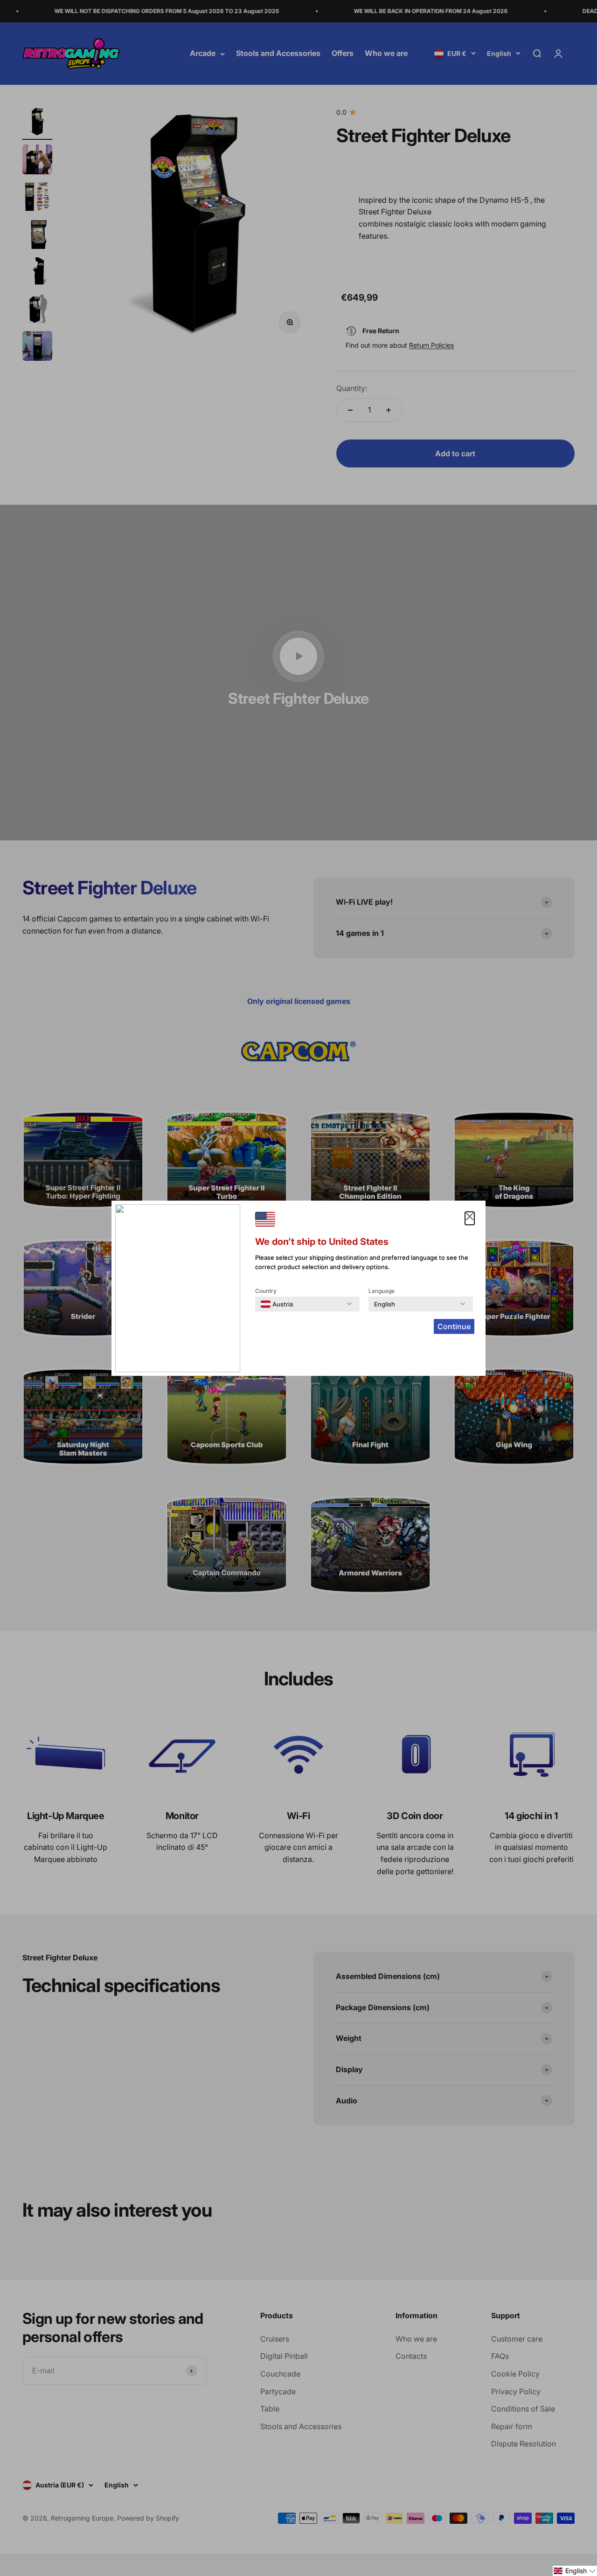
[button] (575, 2571)
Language (382, 1291)
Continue (454, 1326)
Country (266, 1291)
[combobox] (277, 1304)
